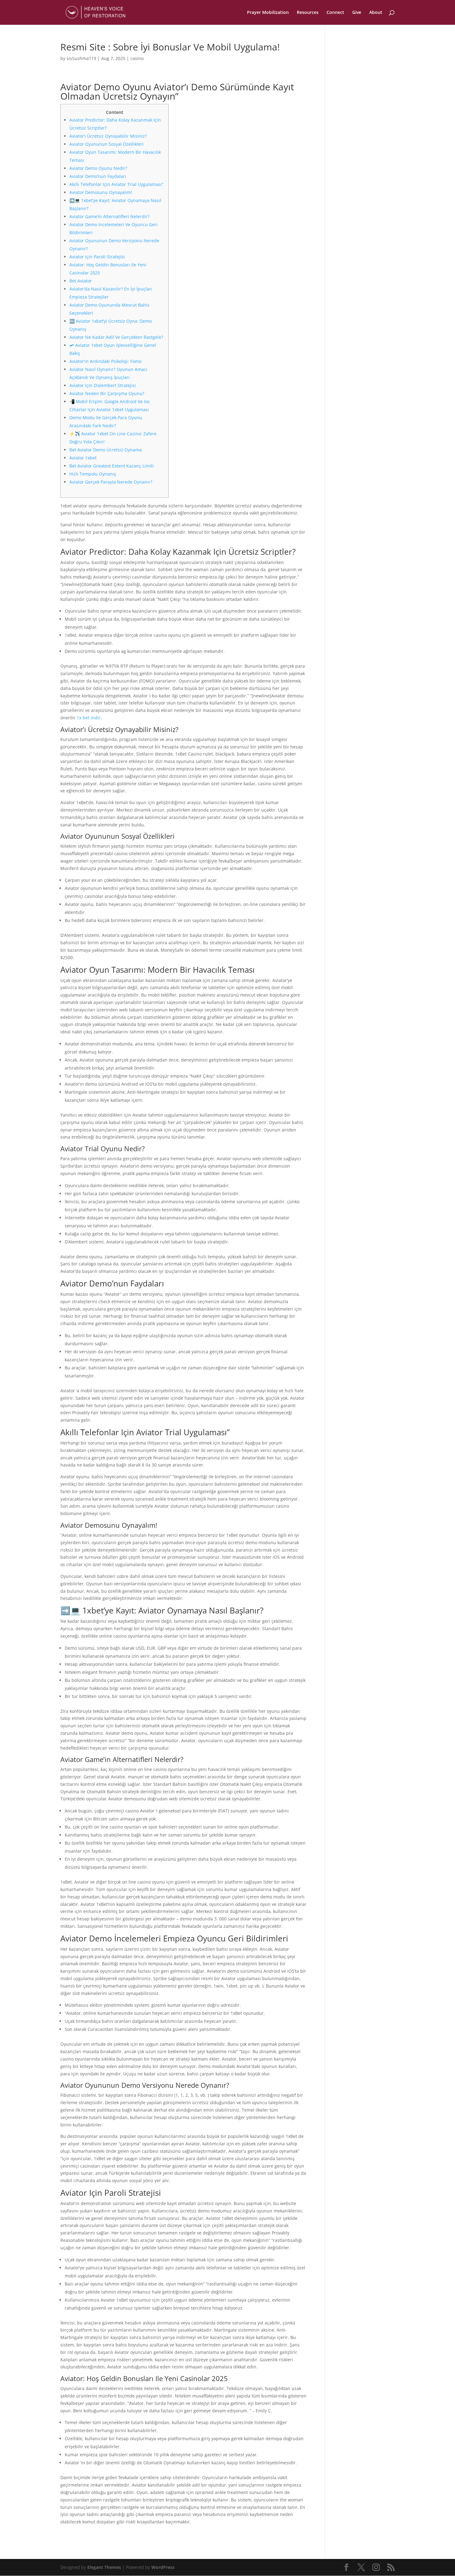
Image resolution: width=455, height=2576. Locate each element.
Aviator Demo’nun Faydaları (98, 176)
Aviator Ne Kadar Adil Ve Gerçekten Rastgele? (116, 337)
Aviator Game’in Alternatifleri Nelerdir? (109, 216)
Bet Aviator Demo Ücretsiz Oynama (106, 450)
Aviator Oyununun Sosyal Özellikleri (106, 144)
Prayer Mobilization (268, 13)
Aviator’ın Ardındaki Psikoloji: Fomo (105, 361)
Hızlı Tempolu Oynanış (93, 474)
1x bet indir (89, 718)
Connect (335, 13)
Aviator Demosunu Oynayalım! (101, 192)
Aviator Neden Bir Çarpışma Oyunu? (107, 393)
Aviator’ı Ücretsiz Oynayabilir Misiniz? (108, 136)
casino (137, 58)
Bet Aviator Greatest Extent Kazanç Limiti (112, 466)
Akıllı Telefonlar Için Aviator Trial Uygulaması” (116, 184)
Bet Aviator (81, 281)
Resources (308, 13)
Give (357, 13)
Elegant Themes (104, 2567)
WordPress (163, 2567)
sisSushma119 (81, 58)
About (376, 13)
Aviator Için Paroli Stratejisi (97, 257)
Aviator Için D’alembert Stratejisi (103, 385)
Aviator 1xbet (83, 458)
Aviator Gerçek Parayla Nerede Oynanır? (111, 482)
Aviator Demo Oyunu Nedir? (98, 168)
